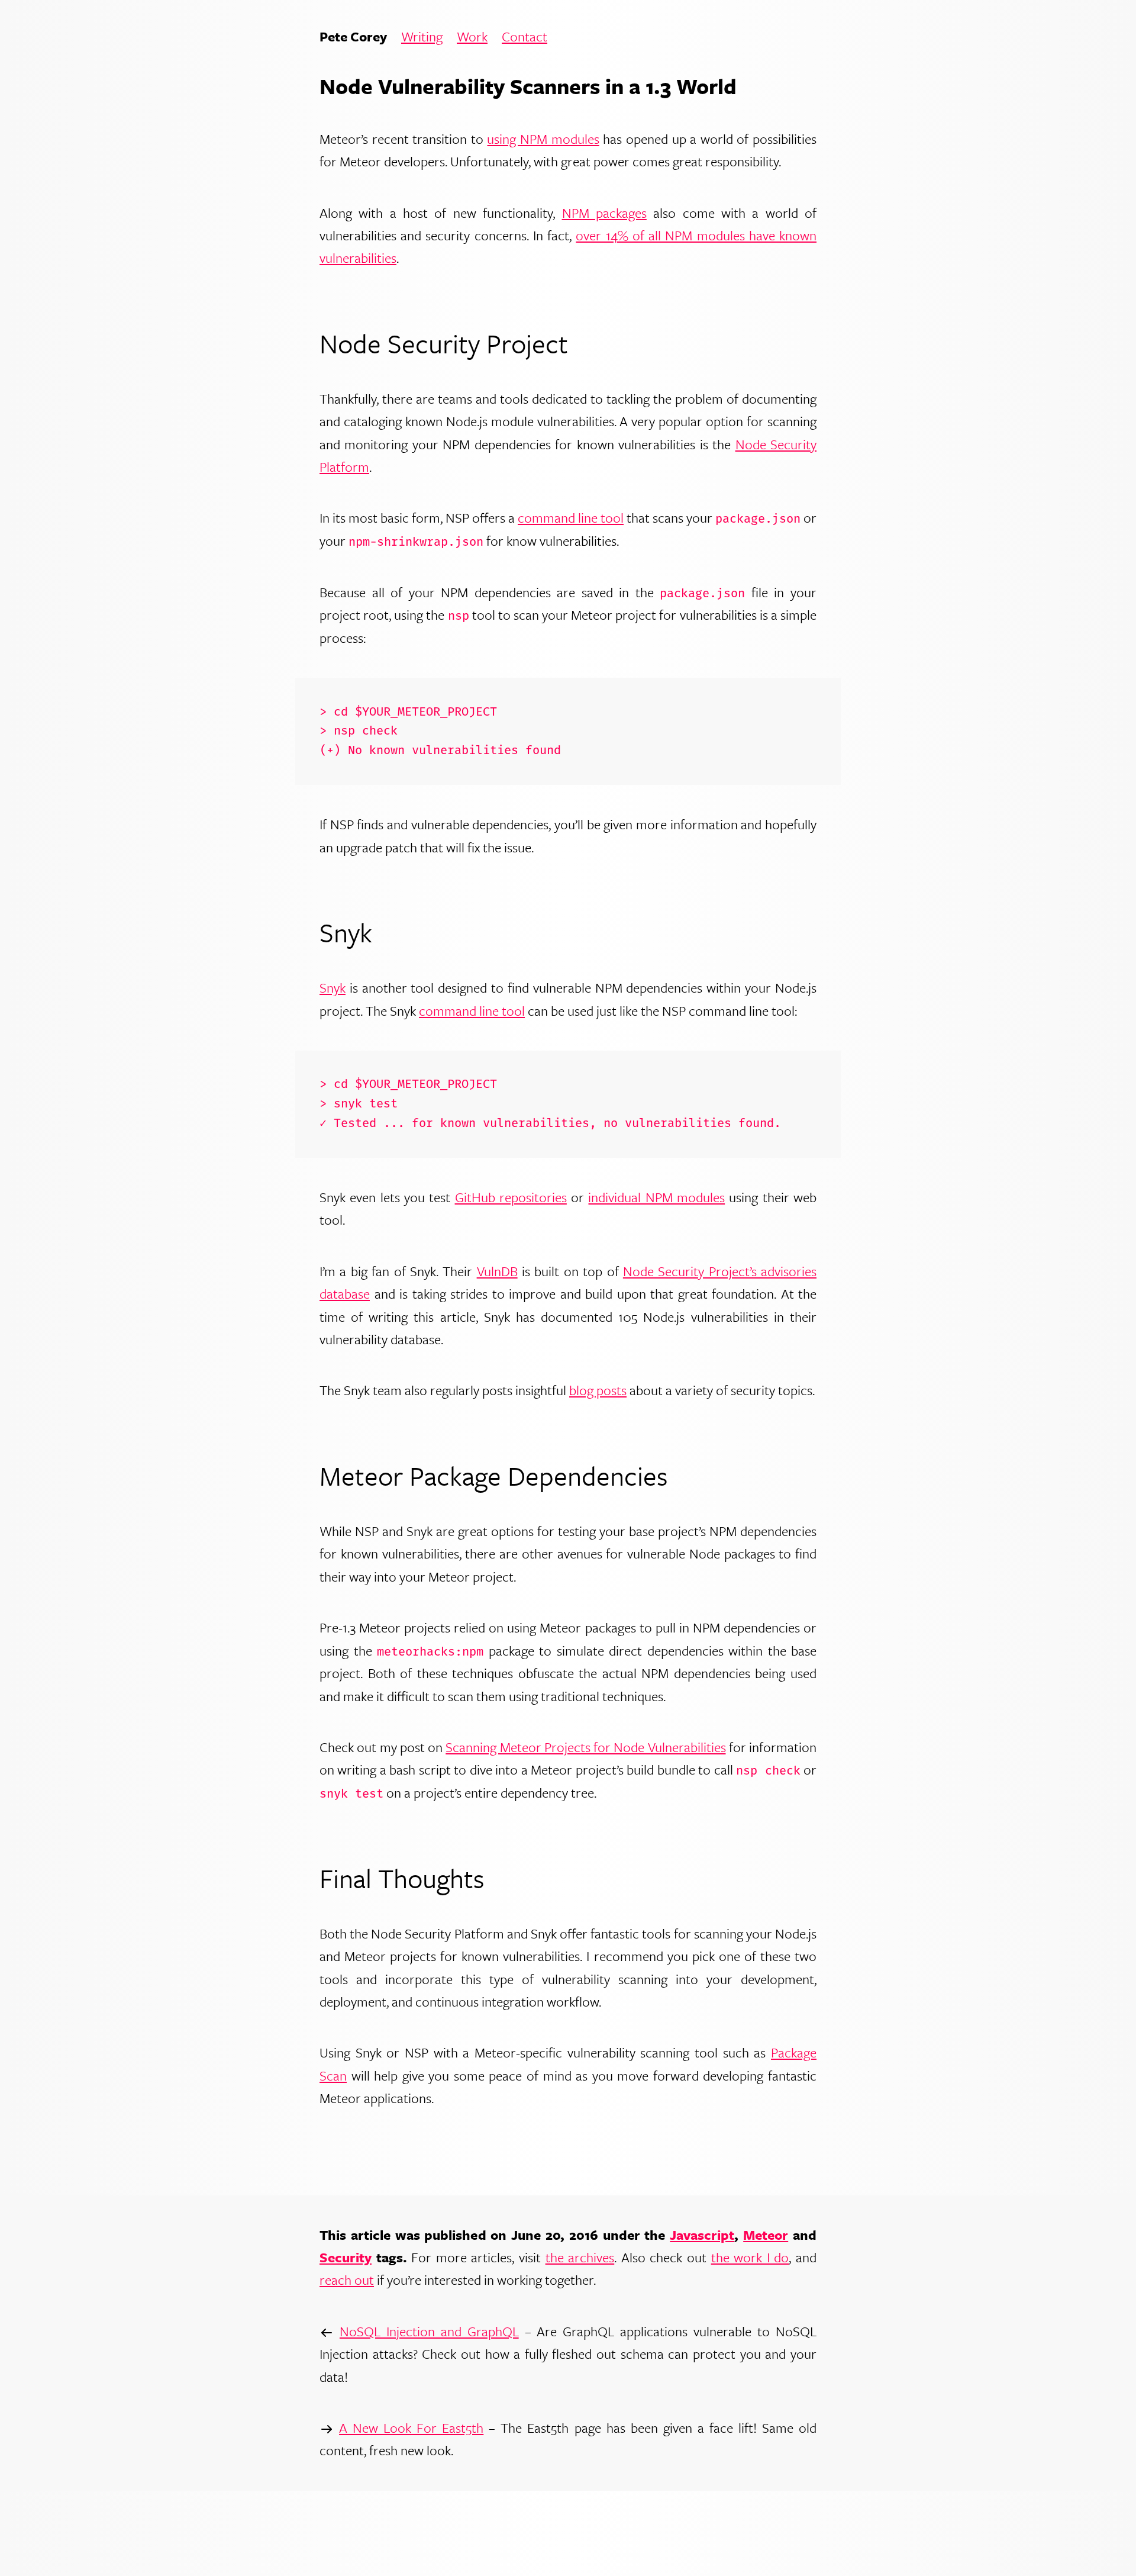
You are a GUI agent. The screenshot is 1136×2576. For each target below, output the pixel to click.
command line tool (571, 518)
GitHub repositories (511, 1197)
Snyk (333, 988)
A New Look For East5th (411, 2428)
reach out (347, 2280)
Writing (422, 37)
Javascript (702, 2235)
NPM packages (604, 213)
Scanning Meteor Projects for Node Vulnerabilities (585, 1747)
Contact (525, 37)
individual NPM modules (656, 1197)
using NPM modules (543, 139)
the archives (580, 2257)
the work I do (750, 2257)
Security (346, 2257)
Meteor (766, 2235)
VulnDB (497, 1271)
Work (472, 37)
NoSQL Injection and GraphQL (429, 2331)
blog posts (598, 1390)
